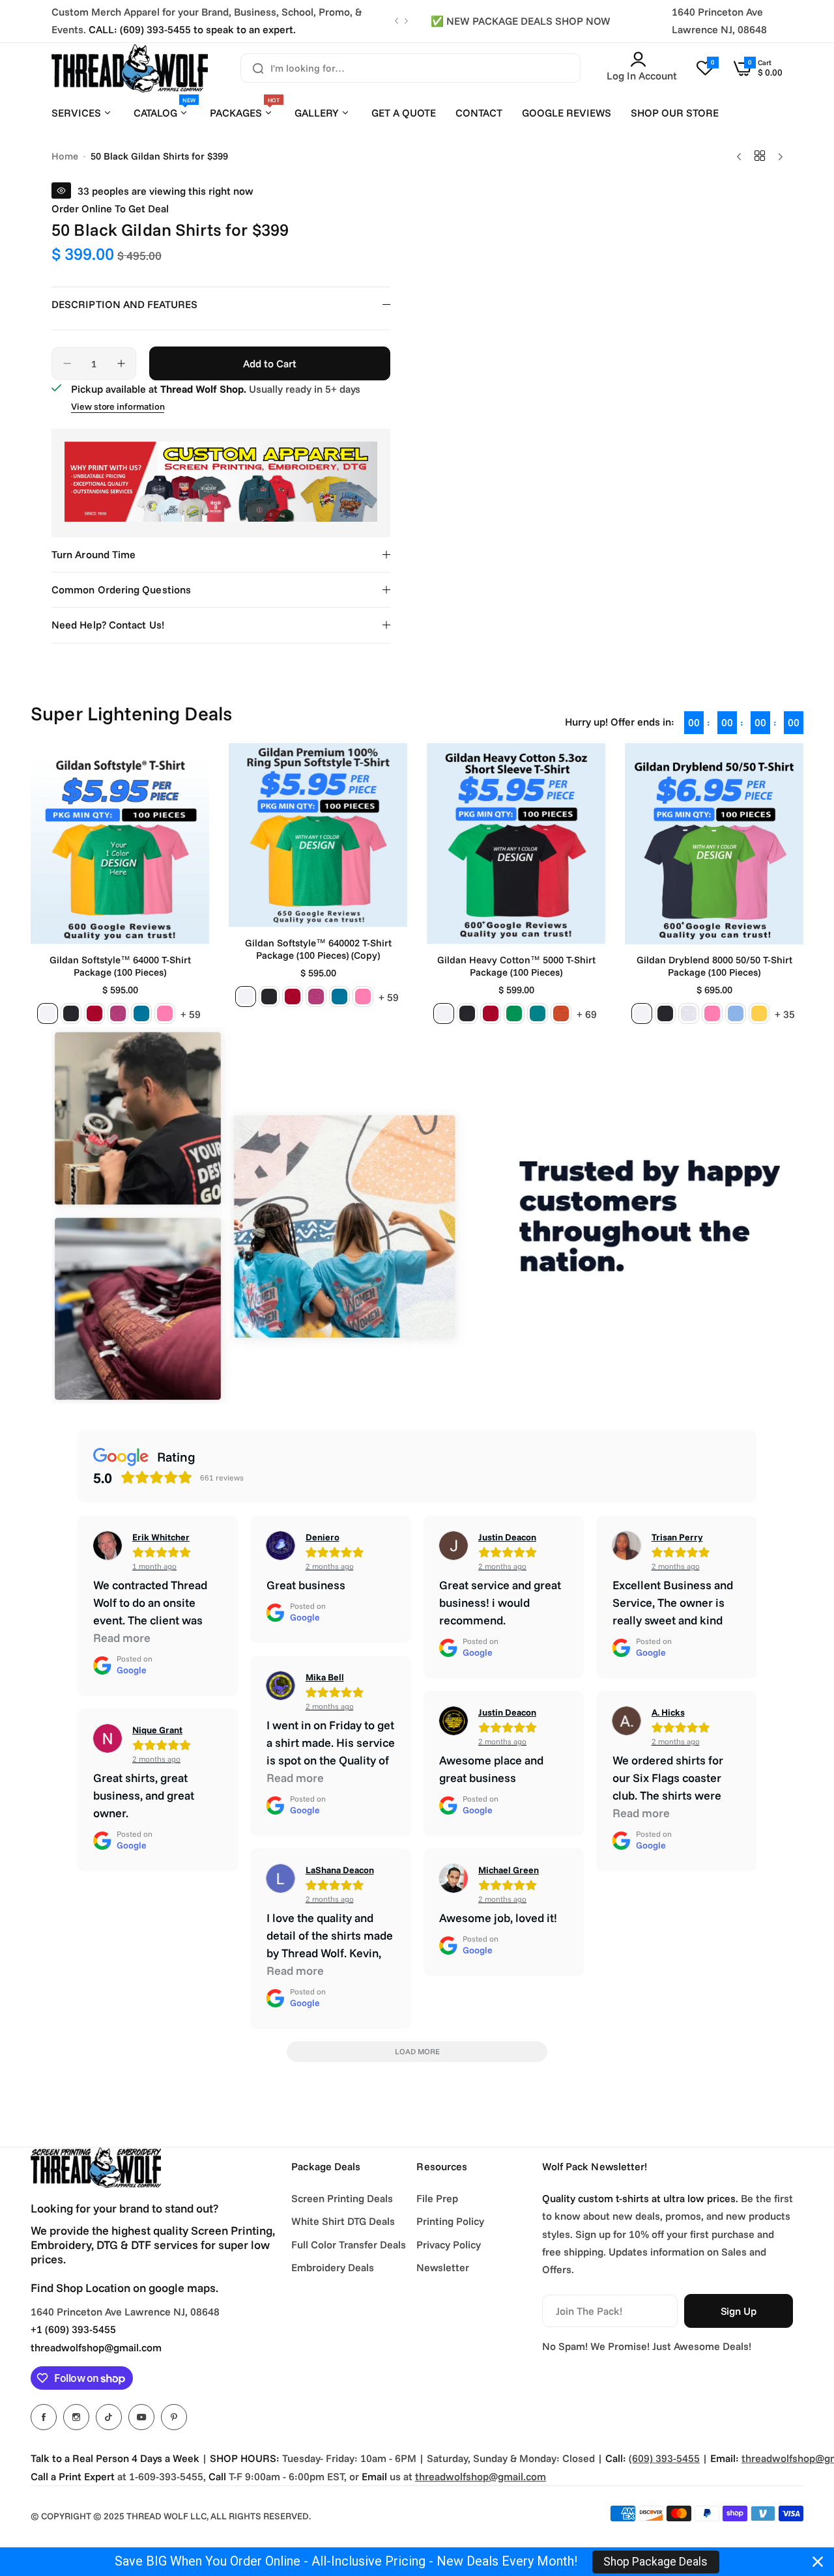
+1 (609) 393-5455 (73, 2329)
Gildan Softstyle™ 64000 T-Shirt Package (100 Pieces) (120, 966)
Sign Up (739, 2311)
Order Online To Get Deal (110, 208)
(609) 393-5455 (664, 2458)
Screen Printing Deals (342, 2198)
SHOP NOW (583, 21)
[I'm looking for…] (258, 68)
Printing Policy (450, 2221)
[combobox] (410, 68)
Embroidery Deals (333, 2267)
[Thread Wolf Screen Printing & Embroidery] (130, 68)
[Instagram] (76, 2417)
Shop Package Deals (655, 2562)
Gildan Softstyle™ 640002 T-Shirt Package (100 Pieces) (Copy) (318, 949)
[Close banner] (818, 2562)
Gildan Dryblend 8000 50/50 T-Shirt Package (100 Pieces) (714, 966)
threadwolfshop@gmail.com (96, 2347)
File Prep (437, 2198)
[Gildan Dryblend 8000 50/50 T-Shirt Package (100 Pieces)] (714, 844)
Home (65, 156)
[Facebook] (44, 2417)
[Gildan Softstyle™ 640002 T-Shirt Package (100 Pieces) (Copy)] (318, 835)
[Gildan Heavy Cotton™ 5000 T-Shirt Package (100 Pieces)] (516, 843)
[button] (396, 21)
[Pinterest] (174, 2417)
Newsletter (443, 2267)
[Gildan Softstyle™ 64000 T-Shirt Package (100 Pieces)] (120, 843)
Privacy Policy (449, 2244)
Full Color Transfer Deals (349, 2244)
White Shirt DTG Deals (343, 2221)
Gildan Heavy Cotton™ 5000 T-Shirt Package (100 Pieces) (516, 966)
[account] (642, 59)
